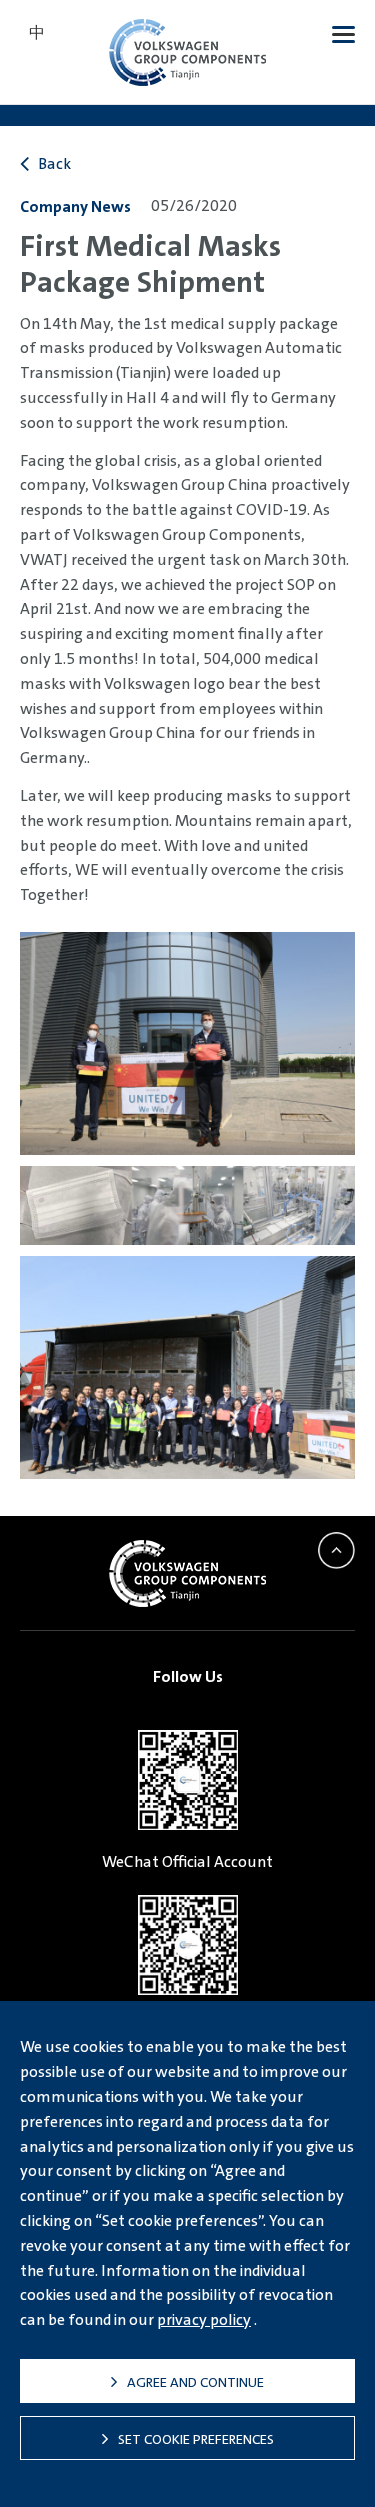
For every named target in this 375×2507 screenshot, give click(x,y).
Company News (75, 206)
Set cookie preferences (196, 2439)
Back (53, 163)
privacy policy (204, 2319)
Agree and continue (195, 2382)
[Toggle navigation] (343, 33)
